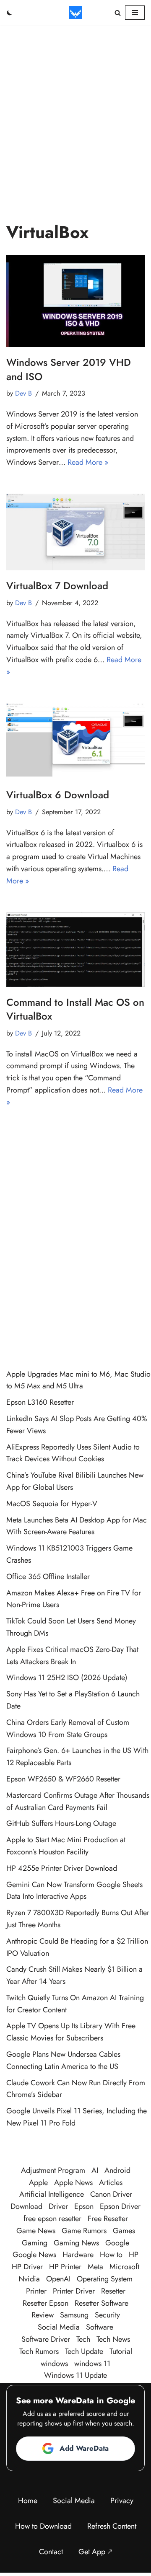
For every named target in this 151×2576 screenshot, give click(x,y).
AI (95, 2170)
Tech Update (84, 2351)
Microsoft (124, 2267)
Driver (58, 2206)
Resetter (113, 2291)
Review (43, 2315)
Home (28, 2501)
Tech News (113, 2339)
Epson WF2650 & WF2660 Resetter (63, 1779)
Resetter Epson (46, 2303)
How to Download (43, 2526)
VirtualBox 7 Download (57, 586)
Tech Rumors (39, 2351)
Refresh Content (112, 2526)
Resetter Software (102, 2303)
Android (117, 2170)
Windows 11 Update (75, 2375)
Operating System (105, 2279)
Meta (95, 2267)
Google (117, 2243)
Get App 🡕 (95, 2552)
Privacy (122, 2501)
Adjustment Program (53, 2170)
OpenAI (58, 2279)
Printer (36, 2291)
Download (26, 2206)
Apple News (73, 2182)
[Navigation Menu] (135, 13)
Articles (111, 2182)
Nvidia (29, 2279)
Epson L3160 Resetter (40, 1402)
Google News (34, 2255)
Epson (84, 2206)
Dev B (23, 393)
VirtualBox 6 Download (58, 795)
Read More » (88, 462)
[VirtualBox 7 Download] (75, 532)
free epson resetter (52, 2219)
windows (54, 2364)
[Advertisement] (75, 105)
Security (107, 2315)
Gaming (35, 2243)
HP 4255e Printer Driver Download (62, 1868)
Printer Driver (74, 2291)
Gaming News (76, 2243)
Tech (83, 2339)
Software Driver (46, 2339)
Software (100, 2327)
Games (124, 2231)
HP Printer (65, 2267)
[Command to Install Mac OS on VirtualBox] (75, 950)
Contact (51, 2552)
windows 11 (92, 2364)
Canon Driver (111, 2194)
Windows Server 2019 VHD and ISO (69, 369)
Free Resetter (108, 2219)
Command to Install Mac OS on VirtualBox (75, 1009)
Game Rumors (84, 2231)
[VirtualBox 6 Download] (75, 741)
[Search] (118, 13)
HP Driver (27, 2267)
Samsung (74, 2315)
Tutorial (121, 2351)
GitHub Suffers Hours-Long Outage (61, 1823)
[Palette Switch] (10, 13)
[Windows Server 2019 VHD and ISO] (75, 301)
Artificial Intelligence (52, 2194)
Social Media (59, 2327)
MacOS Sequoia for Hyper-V (52, 1504)
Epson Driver (120, 2206)
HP (134, 2255)
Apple (38, 2182)
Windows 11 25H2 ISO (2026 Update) (67, 1678)
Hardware (78, 2255)
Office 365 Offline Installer (48, 1577)
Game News (36, 2231)
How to (111, 2255)
